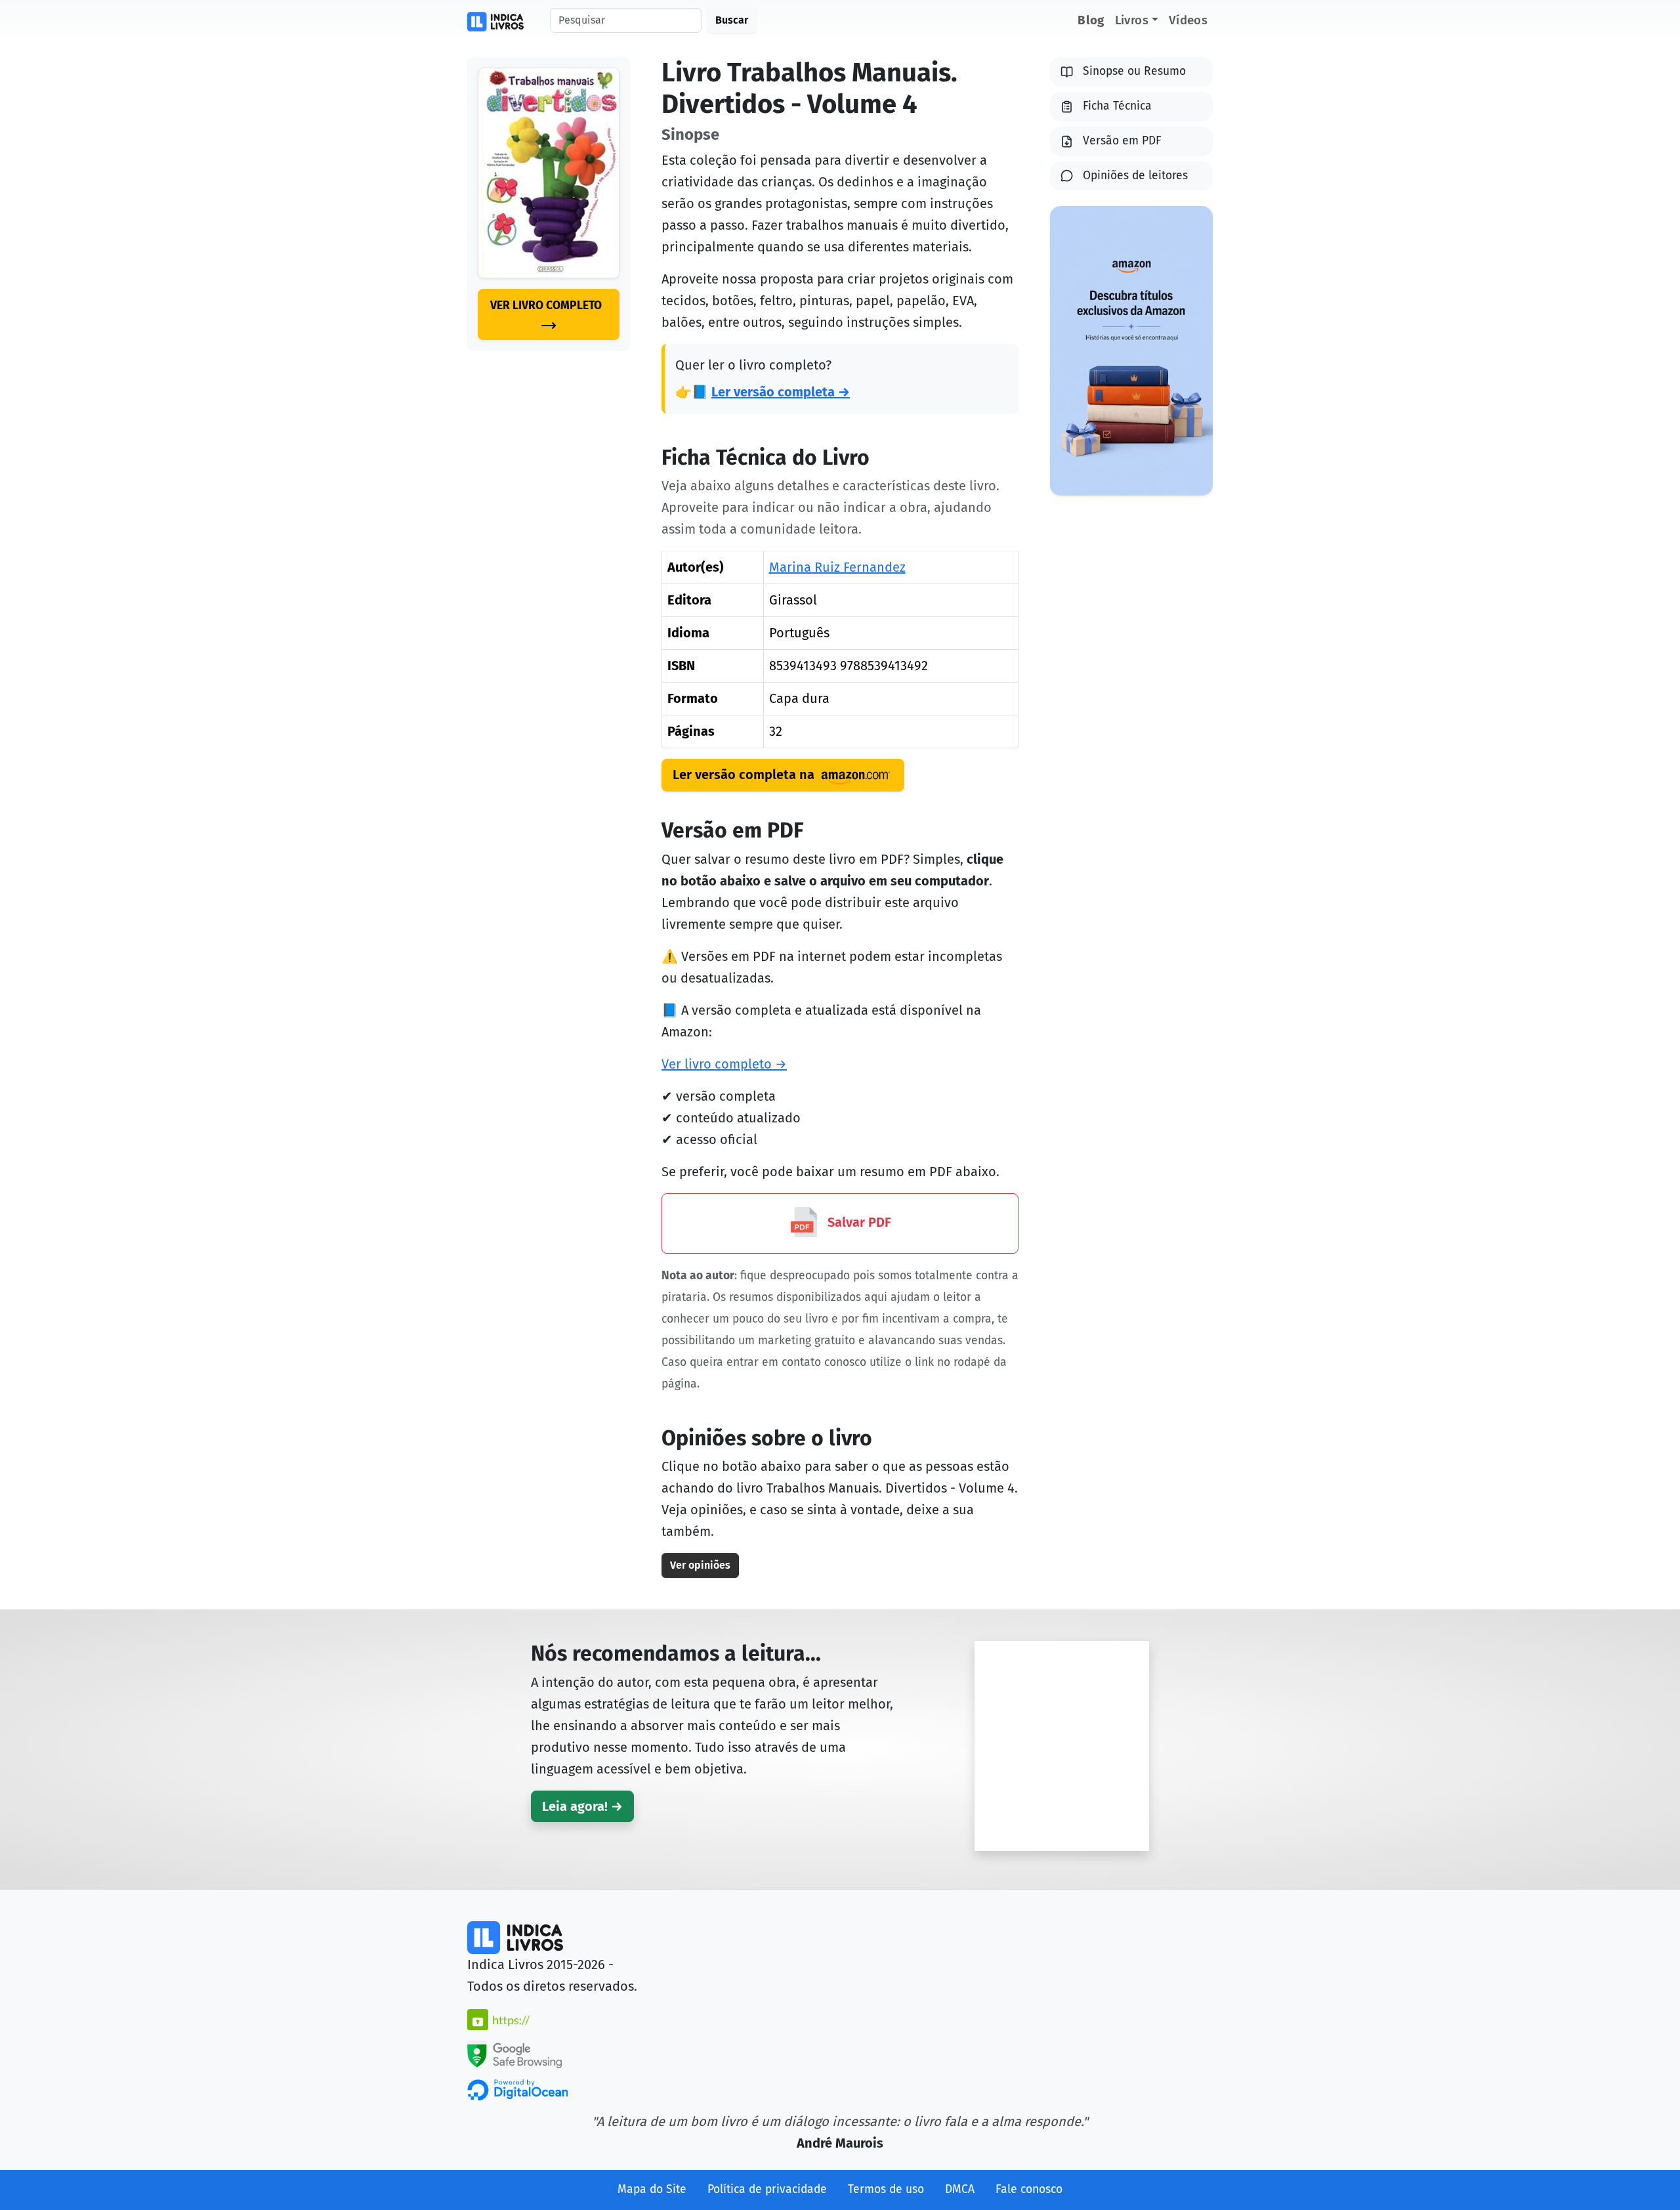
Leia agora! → (582, 1806)
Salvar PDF (858, 1222)
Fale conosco (1029, 2189)
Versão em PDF (1122, 141)
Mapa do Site (652, 2189)
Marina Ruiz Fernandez (837, 567)
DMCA (960, 2189)
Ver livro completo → (724, 1064)
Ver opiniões (700, 1565)
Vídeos (1188, 20)
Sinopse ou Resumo (1134, 71)
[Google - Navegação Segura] (514, 2053)
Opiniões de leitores (1135, 176)
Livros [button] (1132, 20)
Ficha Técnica (1117, 106)
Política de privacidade (767, 2189)
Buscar (732, 20)
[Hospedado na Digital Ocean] (517, 2089)
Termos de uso (886, 2189)
